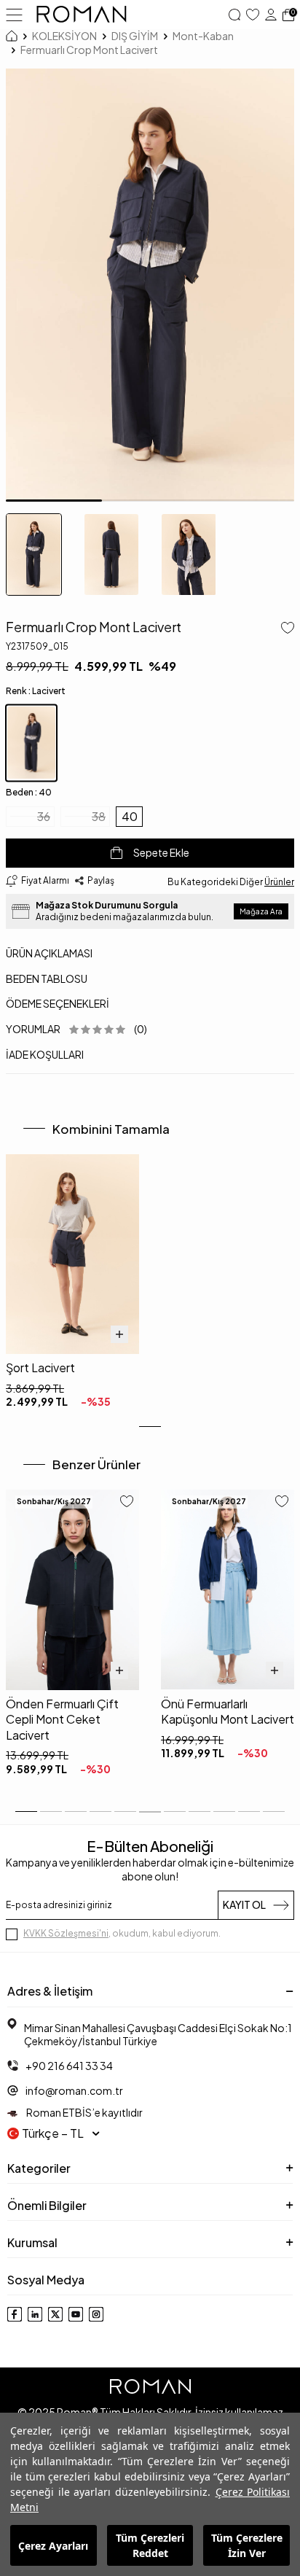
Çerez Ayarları (53, 2546)
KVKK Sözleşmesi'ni (66, 1933)
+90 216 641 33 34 (69, 2066)
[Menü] (14, 14)
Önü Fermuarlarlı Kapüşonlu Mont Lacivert (228, 1711)
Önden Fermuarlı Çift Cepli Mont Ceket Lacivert (62, 1719)
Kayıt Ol (244, 1904)
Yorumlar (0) (76, 1029)
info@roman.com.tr (74, 2090)
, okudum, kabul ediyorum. (122, 1933)
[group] (150, 285)
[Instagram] (96, 2314)
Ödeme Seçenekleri (58, 1003)
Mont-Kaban (203, 36)
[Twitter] (55, 2314)
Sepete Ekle (161, 852)
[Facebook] (15, 2314)
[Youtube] (76, 2314)
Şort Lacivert (40, 1367)
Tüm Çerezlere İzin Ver (247, 2545)
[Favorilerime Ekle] (127, 1503)
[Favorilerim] (253, 15)
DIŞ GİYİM (135, 36)
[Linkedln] (35, 2314)
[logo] (82, 15)
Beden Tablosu (47, 978)
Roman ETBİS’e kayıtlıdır (84, 2112)
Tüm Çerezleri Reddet (150, 2545)
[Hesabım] (271, 15)
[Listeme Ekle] (285, 629)
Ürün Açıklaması (49, 953)
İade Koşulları (45, 1054)
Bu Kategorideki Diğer (231, 882)
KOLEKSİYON (64, 36)
